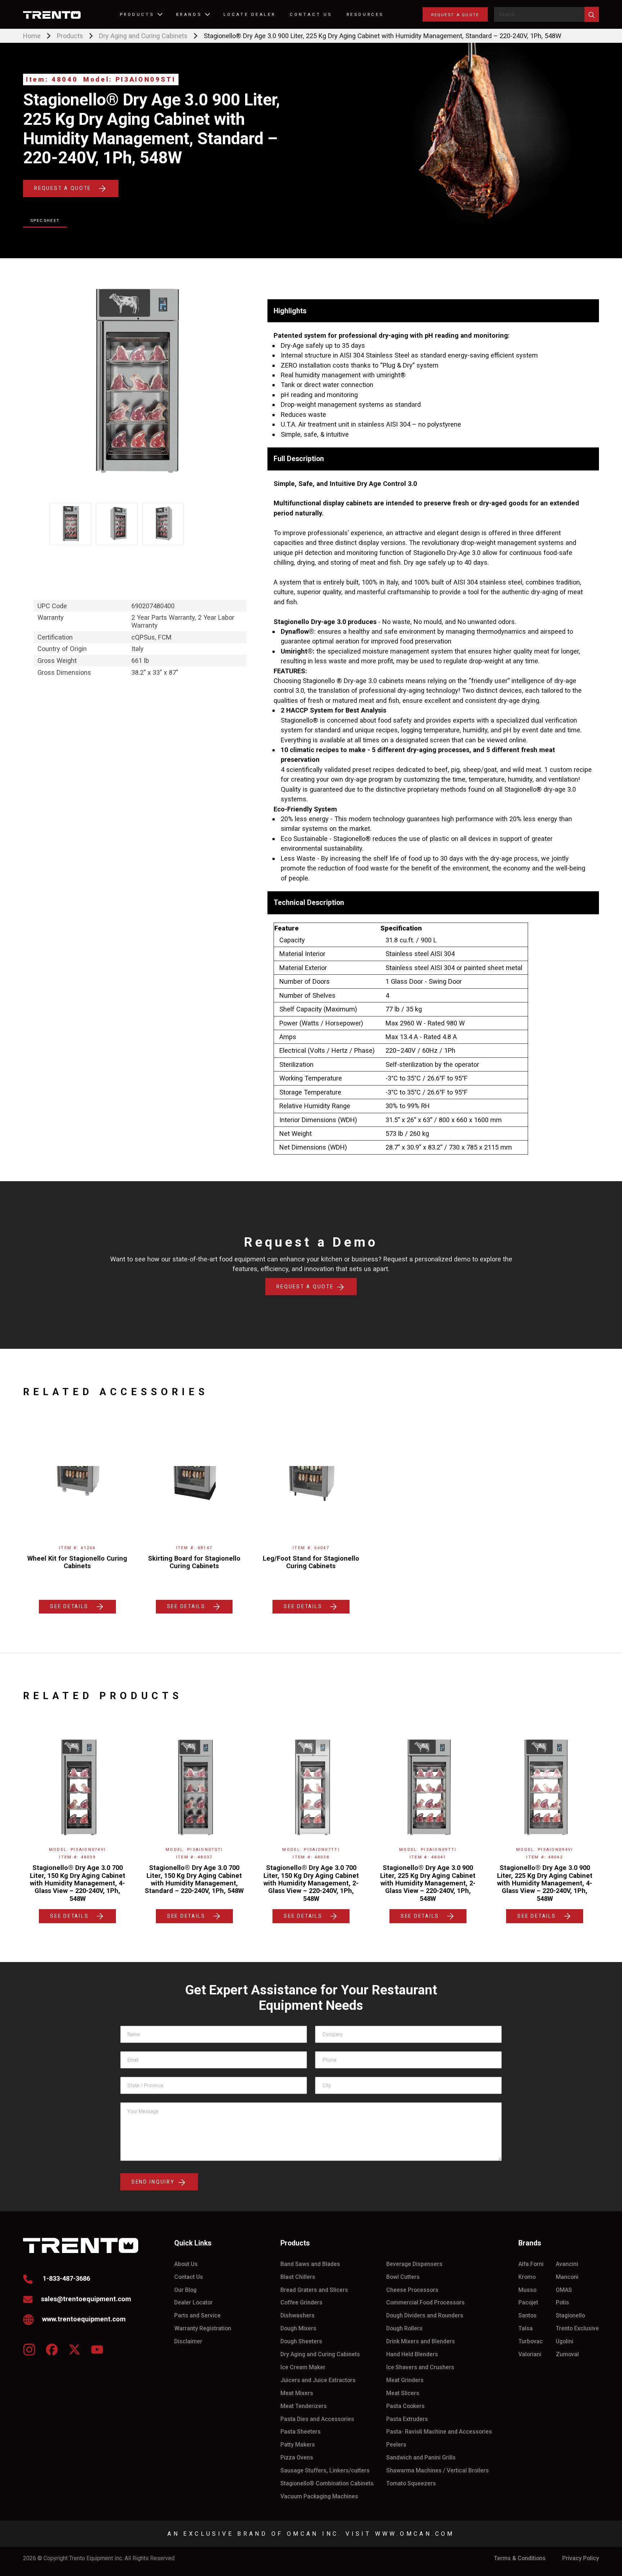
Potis (562, 2303)
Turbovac (531, 2341)
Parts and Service (197, 2316)
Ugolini (565, 2341)
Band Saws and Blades (310, 2264)
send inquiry (154, 2182)
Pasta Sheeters (301, 2432)
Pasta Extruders (407, 2419)
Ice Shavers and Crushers (420, 2367)
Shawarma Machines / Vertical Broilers (438, 2471)
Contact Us (189, 2277)
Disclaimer (188, 2341)
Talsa (526, 2329)
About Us (186, 2264)
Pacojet (528, 2303)
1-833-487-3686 (66, 2278)
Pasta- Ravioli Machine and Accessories (439, 2432)
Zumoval (567, 2354)
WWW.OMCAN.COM (415, 2534)
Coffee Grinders (301, 2303)
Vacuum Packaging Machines (319, 2497)
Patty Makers (298, 2445)
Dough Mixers (298, 2329)
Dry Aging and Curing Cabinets (143, 36)
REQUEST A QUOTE (455, 15)
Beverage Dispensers (414, 2264)
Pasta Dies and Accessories (317, 2419)
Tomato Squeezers (411, 2484)
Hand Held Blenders (412, 2354)
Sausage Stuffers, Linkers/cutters (325, 2471)
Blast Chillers (298, 2277)
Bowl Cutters (403, 2277)
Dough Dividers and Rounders (425, 2316)
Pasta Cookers (405, 2406)
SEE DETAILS (69, 1606)
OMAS (564, 2290)
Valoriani (530, 2354)
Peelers (396, 2445)
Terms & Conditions (520, 2558)
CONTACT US (311, 14)
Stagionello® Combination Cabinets (327, 2484)
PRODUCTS (137, 14)
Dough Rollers (404, 2329)
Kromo (527, 2277)
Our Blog (185, 2290)
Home (32, 36)
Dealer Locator (193, 2303)
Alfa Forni (531, 2264)
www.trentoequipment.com (84, 2319)
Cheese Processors (412, 2290)
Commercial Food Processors (425, 2303)
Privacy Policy (581, 2558)
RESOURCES (365, 14)
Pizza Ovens (297, 2458)
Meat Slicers (403, 2393)
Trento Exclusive (577, 2329)
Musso (527, 2290)
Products (70, 36)
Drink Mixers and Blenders (421, 2341)
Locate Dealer (249, 14)
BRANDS (189, 14)
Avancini (567, 2264)
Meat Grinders (405, 2380)
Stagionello (570, 2316)
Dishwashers (298, 2316)
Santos (528, 2316)
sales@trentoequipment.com (86, 2299)
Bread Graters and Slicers (314, 2290)
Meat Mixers (297, 2393)
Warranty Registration (203, 2329)
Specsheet (45, 220)
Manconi (567, 2277)
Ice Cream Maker (303, 2367)
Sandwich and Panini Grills (421, 2458)
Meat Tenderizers (304, 2406)
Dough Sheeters (301, 2341)
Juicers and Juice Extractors (318, 2380)
